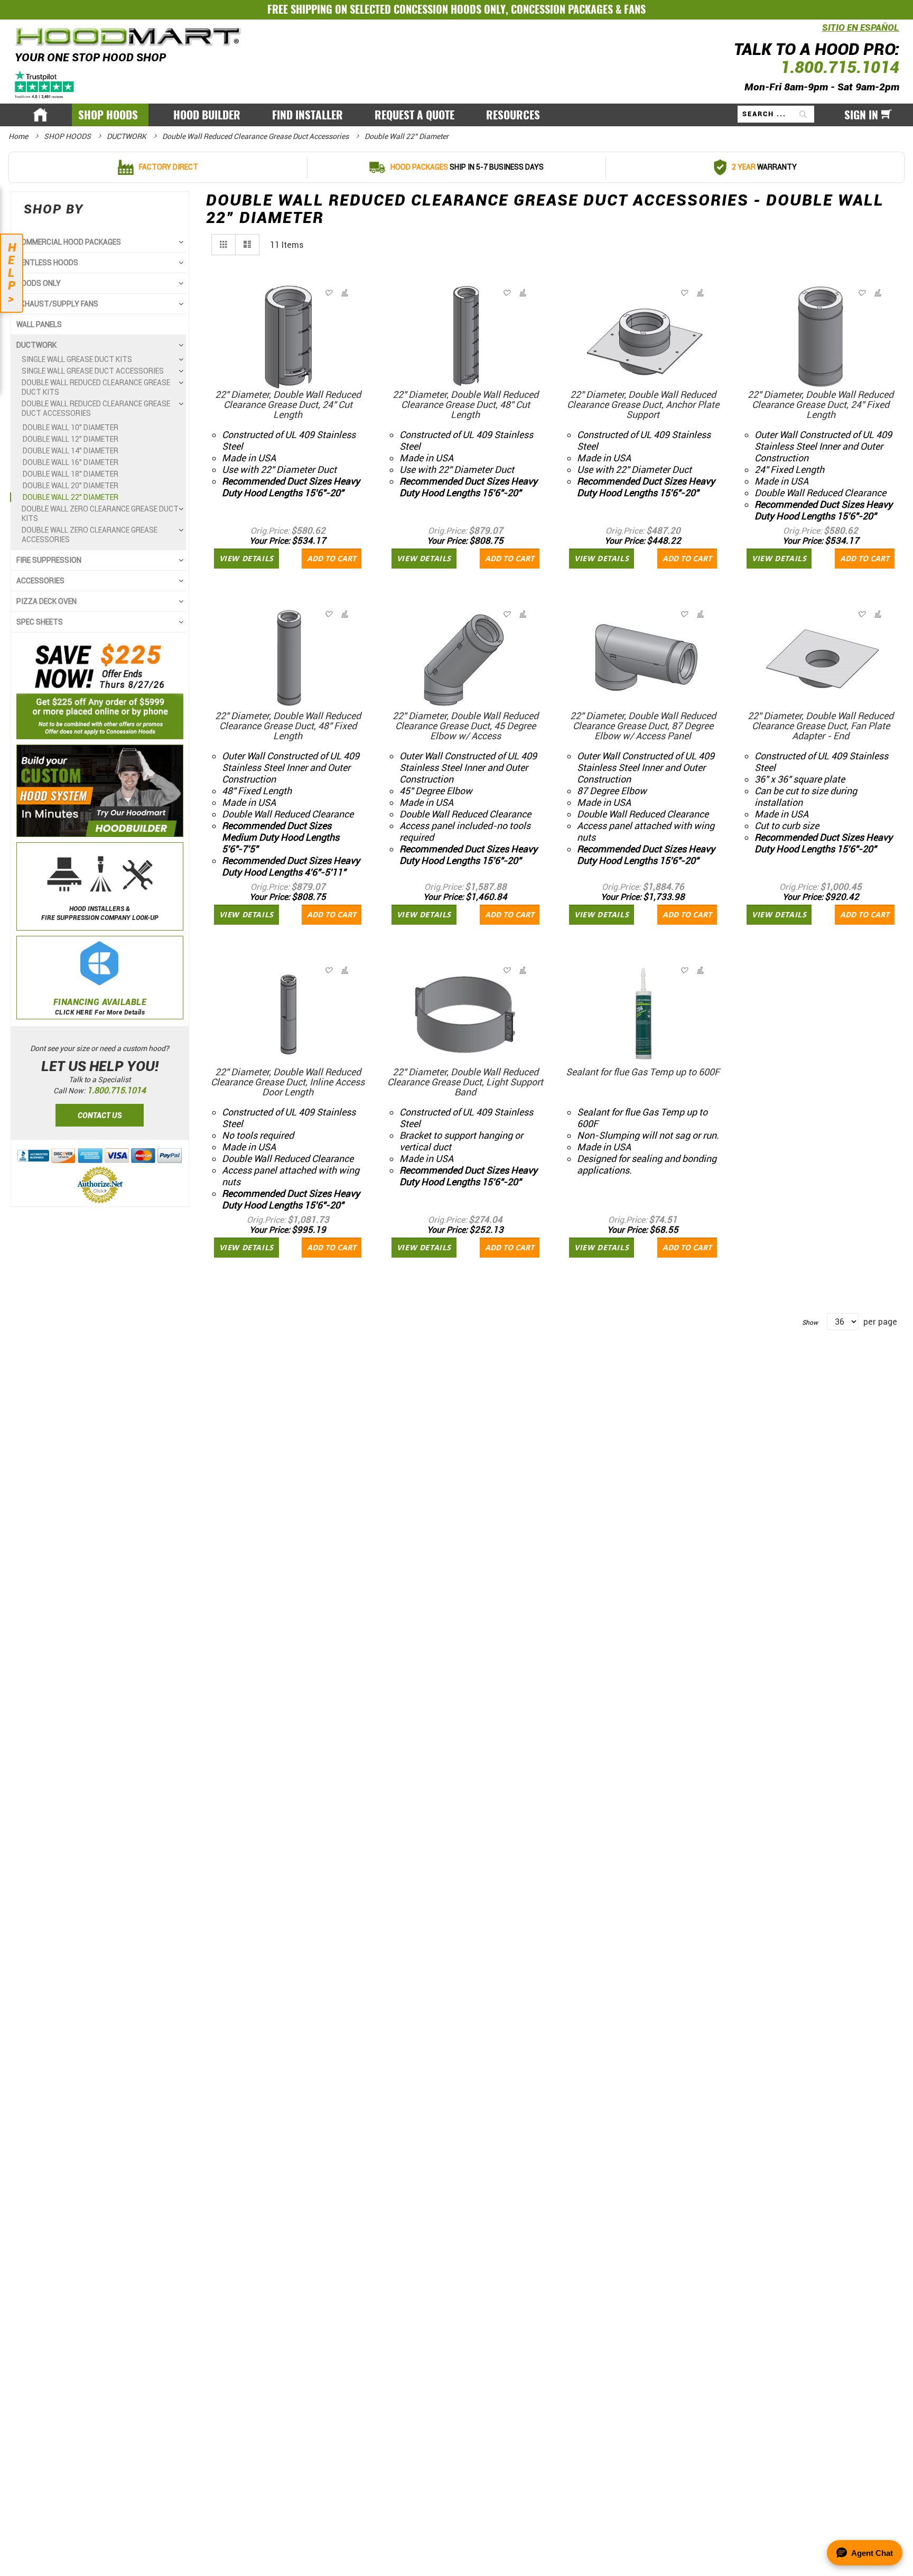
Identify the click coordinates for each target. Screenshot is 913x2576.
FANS (635, 9)
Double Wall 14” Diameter (71, 451)
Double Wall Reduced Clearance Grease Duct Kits (96, 387)
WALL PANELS (39, 324)
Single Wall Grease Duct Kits (77, 359)
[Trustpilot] (45, 84)
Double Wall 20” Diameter (71, 486)
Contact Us (100, 1115)
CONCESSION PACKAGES (562, 9)
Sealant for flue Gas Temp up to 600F (643, 1072)
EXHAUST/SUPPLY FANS (57, 304)
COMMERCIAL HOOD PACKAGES (69, 242)
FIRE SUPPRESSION (49, 560)
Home (19, 136)
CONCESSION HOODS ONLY (450, 9)
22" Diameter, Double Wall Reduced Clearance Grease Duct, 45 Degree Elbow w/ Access (465, 726)
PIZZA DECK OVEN (46, 601)
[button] (344, 293)
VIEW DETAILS (246, 558)
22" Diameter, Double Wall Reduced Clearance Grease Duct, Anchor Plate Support (643, 404)
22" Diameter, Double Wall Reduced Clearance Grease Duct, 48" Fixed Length (288, 726)
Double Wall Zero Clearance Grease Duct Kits (100, 514)
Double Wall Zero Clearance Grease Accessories (90, 535)
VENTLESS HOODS (47, 263)
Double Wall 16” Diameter (71, 462)
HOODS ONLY (39, 283)
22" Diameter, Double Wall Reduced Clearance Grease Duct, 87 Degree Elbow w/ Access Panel (643, 726)
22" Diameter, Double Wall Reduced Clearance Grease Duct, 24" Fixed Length (821, 404)
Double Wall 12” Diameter (71, 439)
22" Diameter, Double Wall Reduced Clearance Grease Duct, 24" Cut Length (288, 404)
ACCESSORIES (40, 581)
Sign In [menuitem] (861, 115)
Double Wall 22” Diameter (71, 497)
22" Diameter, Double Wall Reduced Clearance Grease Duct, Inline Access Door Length (288, 1082)
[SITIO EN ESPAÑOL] (819, 34)
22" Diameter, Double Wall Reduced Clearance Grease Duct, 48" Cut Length (465, 404)
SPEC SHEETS (40, 622)
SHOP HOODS (68, 136)
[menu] (456, 115)
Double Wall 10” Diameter (71, 427)
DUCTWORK (127, 136)
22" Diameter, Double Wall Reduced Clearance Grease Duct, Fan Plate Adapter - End (821, 726)
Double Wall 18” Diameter (71, 474)
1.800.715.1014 (840, 67)
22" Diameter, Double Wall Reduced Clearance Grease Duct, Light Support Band (465, 1082)
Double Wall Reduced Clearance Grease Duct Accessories (256, 136)
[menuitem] (110, 115)
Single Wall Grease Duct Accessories (93, 371)
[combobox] (776, 114)
